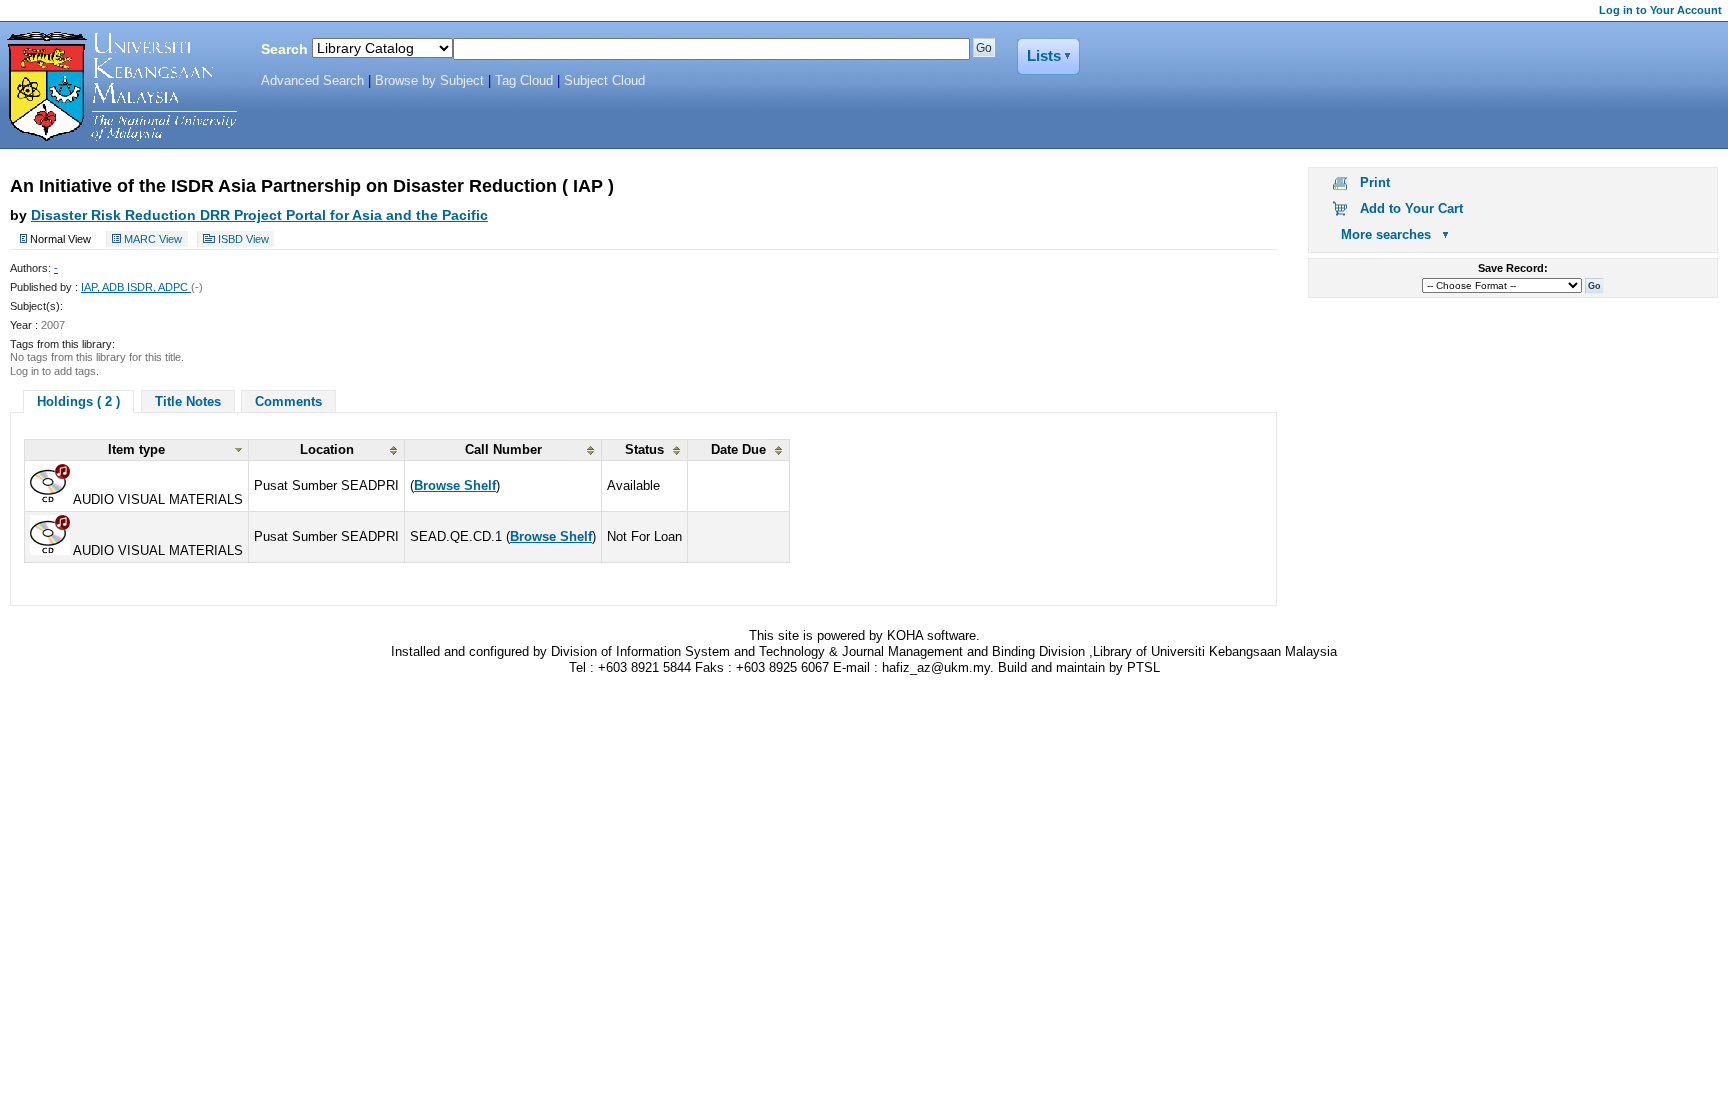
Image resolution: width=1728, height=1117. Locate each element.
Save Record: (1513, 268)
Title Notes (188, 401)
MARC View (153, 239)
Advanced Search (312, 81)
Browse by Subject (429, 81)
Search (284, 49)
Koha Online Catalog (117, 87)
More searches (1386, 234)
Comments (288, 401)
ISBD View (243, 239)
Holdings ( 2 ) (78, 401)
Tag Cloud (524, 81)
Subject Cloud (604, 81)
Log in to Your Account (1660, 10)
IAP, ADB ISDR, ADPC (136, 287)
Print (1375, 182)
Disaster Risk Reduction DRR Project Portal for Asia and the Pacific (259, 215)
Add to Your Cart (1411, 208)
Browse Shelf (455, 485)
